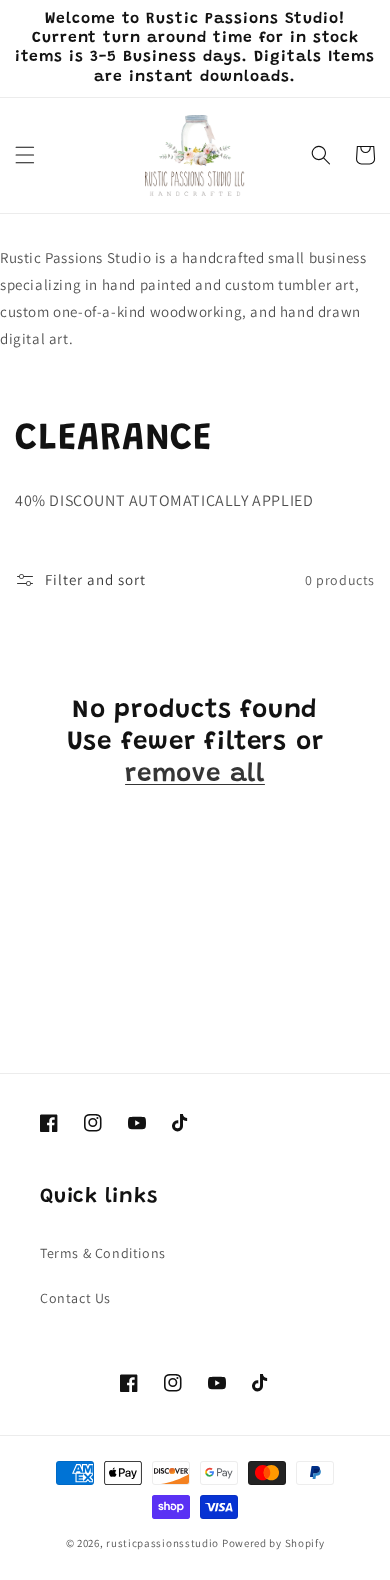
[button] (25, 155)
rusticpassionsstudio (162, 1543)
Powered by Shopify (273, 1543)
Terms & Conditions (103, 1253)
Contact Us (75, 1298)
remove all (195, 775)
